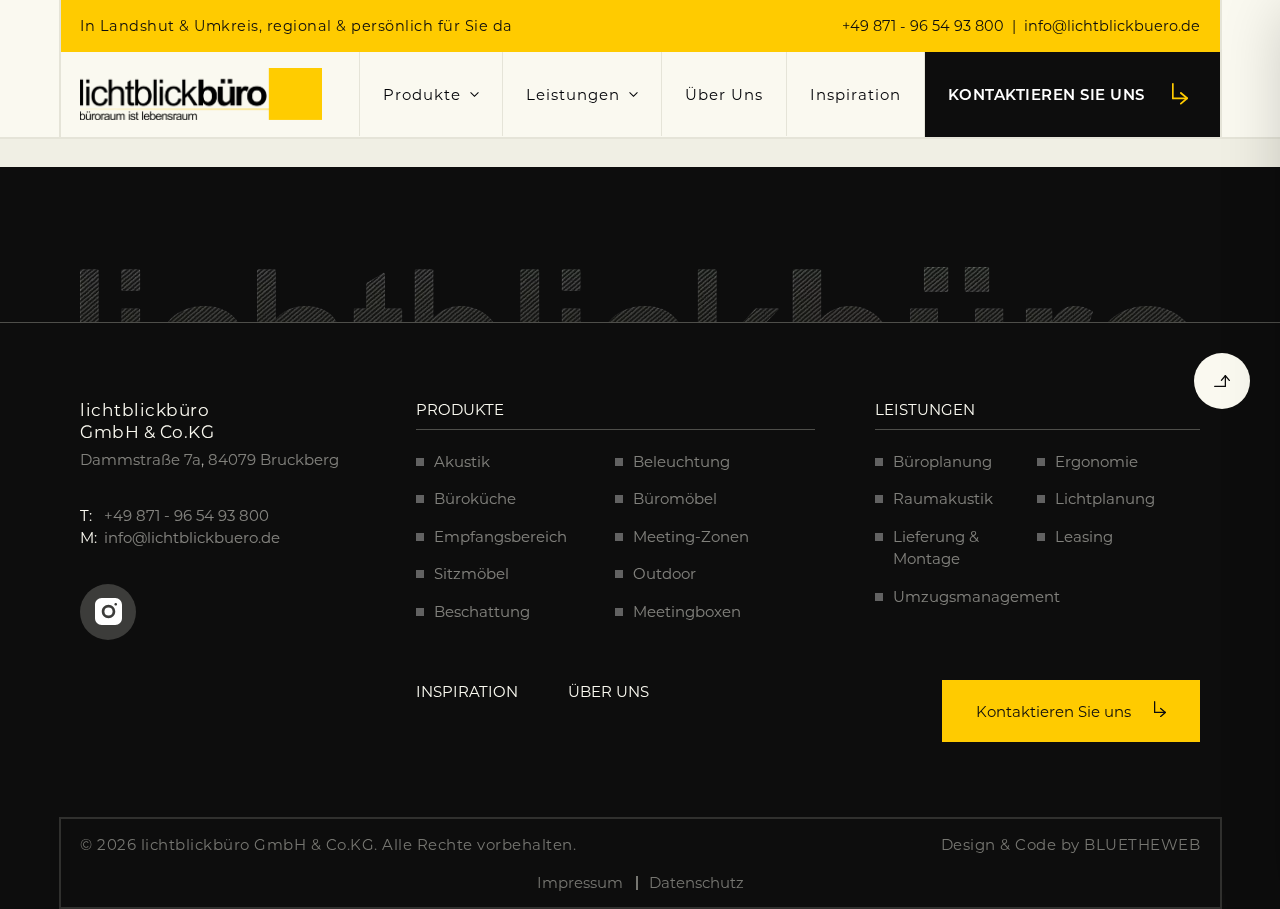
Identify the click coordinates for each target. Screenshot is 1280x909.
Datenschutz (696, 882)
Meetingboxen (687, 611)
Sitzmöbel (471, 573)
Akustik (462, 461)
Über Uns (724, 94)
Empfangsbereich (500, 536)
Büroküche (475, 498)
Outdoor (664, 573)
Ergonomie (1096, 461)
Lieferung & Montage (936, 547)
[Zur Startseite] (201, 94)
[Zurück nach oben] (1222, 381)
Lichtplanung (1105, 498)
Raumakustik (943, 498)
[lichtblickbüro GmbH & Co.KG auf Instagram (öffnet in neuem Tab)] (108, 612)
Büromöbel (675, 498)
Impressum (580, 882)
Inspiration (855, 94)
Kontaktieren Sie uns (1055, 711)
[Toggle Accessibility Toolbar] (1239, 868)
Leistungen (573, 94)
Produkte (422, 94)
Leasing (1084, 536)
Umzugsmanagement (976, 596)
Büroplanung (942, 461)
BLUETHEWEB (1142, 844)
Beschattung (482, 611)
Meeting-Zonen (691, 536)
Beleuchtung (681, 461)
